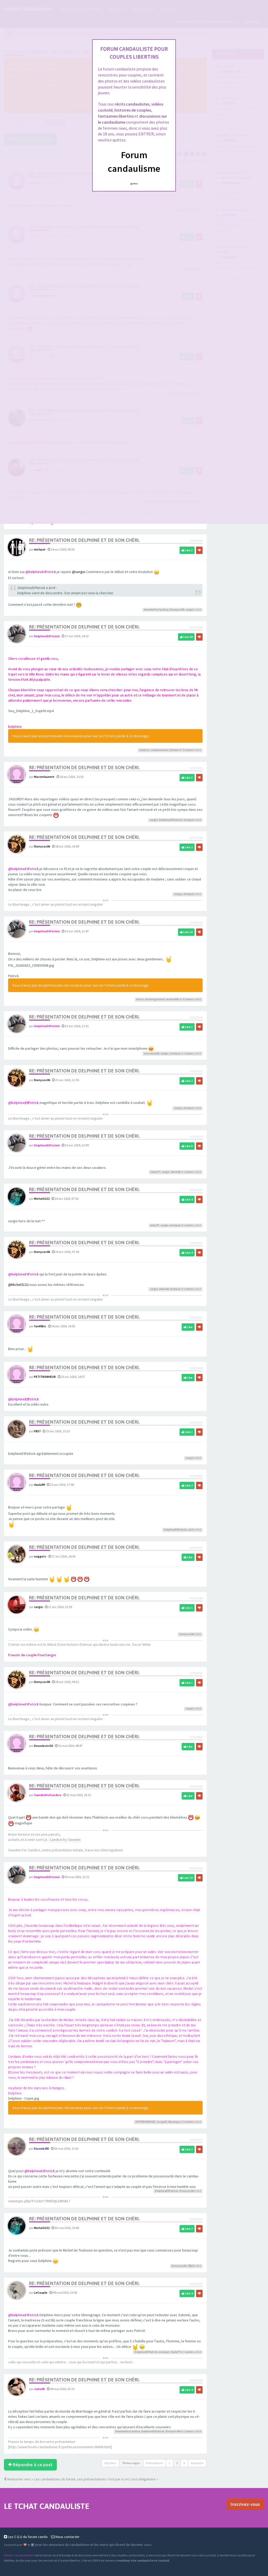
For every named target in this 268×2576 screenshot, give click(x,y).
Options (110, 2463)
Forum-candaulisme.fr (19, 2555)
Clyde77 (155, 1172)
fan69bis (40, 1326)
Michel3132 (42, 1199)
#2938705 (196, 1673)
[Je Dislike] (199, 550)
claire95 (39, 2389)
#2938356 (196, 1190)
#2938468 (196, 1368)
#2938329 (196, 1136)
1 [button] (170, 2463)
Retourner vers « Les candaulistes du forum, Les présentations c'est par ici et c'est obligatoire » (82, 2479)
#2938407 (196, 1317)
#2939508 (196, 2380)
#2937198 (196, 627)
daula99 (39, 1485)
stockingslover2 (155, 999)
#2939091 (196, 1737)
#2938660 (196, 1598)
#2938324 (196, 923)
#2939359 (196, 2219)
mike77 (155, 1225)
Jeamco (144, 750)
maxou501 (172, 999)
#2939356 (196, 1868)
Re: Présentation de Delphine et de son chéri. (84, 540)
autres (190, 750)
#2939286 (196, 1786)
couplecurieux (159, 750)
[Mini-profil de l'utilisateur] (17, 547)
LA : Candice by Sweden (62, 1840)
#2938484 (196, 1476)
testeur (174, 750)
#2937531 (196, 768)
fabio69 (175, 1172)
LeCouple (41, 2292)
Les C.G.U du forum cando (27, 2537)
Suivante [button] (197, 2463)
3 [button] (184, 2463)
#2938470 (196, 1422)
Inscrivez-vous (245, 2504)
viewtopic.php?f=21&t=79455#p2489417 (39, 2201)
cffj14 (191, 2266)
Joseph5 (162, 2122)
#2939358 (196, 2140)
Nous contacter (67, 2537)
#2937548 (196, 838)
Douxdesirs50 (43, 1746)
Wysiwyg (174, 2122)
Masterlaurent (44, 777)
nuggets (40, 1556)
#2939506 (196, 2284)
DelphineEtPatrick (47, 636)
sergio (190, 610)
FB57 (37, 1431)
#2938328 (196, 1071)
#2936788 (196, 541)
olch (191, 1530)
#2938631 (196, 1548)
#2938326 (196, 1017)
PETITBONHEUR (45, 1377)
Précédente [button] (155, 2463)
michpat (40, 549)
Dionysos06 (177, 610)
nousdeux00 (152, 1053)
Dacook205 (41, 2148)
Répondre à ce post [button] (32, 2465)
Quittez (134, 184)
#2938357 (196, 1243)
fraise (140, 999)
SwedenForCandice (156, 610)
